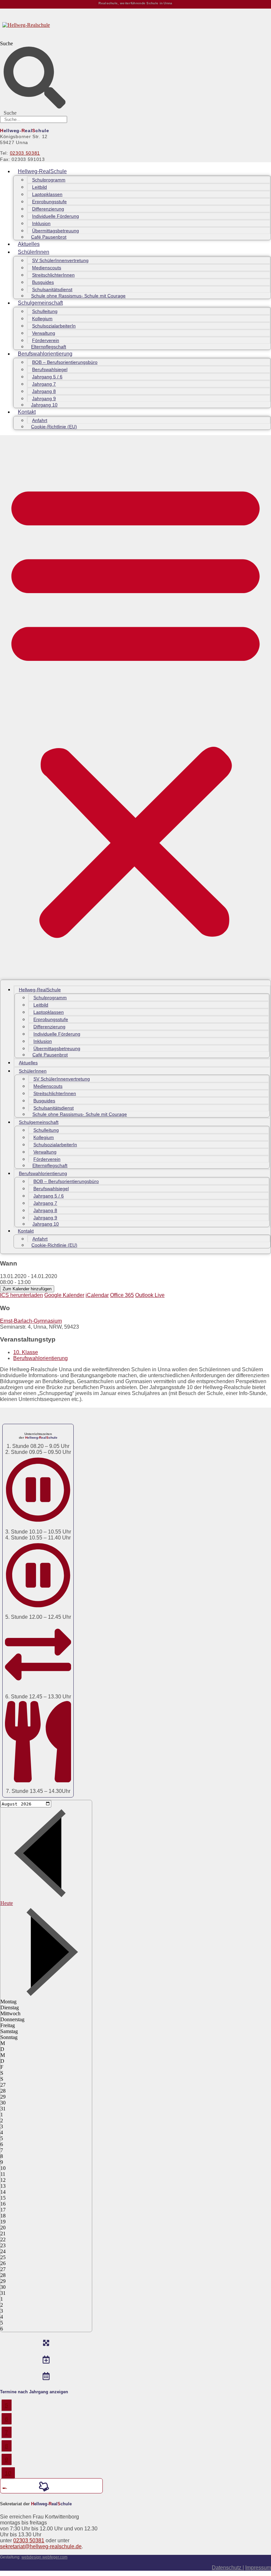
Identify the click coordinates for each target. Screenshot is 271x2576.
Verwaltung (44, 333)
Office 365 (122, 1295)
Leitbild (39, 187)
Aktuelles (29, 244)
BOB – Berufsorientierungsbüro (65, 362)
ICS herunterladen (21, 1295)
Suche (6, 43)
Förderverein (46, 340)
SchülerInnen (34, 252)
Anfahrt (40, 420)
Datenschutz (227, 2568)
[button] (135, 707)
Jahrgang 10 (44, 405)
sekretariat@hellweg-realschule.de (41, 2546)
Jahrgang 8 (44, 391)
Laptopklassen (47, 194)
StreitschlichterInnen (53, 275)
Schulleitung (45, 311)
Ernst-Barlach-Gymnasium (31, 1321)
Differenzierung (48, 209)
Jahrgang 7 (44, 384)
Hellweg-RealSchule (42, 171)
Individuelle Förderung (56, 216)
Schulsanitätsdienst (52, 289)
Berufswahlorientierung (45, 354)
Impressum (258, 2568)
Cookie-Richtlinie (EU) (54, 427)
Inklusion (41, 223)
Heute (7, 1903)
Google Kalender (64, 1295)
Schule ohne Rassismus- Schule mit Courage (78, 296)
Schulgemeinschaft (40, 303)
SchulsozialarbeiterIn (54, 326)
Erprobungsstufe (49, 202)
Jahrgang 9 (44, 398)
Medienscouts (47, 268)
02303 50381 (25, 153)
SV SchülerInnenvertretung (60, 260)
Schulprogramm (49, 180)
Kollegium (42, 319)
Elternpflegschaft (49, 347)
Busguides (43, 282)
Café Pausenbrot (49, 237)
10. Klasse (26, 1352)
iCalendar (97, 1295)
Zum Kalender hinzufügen (27, 1289)
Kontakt (27, 412)
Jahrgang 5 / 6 (47, 377)
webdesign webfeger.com (44, 2557)
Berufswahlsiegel (50, 369)
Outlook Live (150, 1295)
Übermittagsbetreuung (56, 231)
